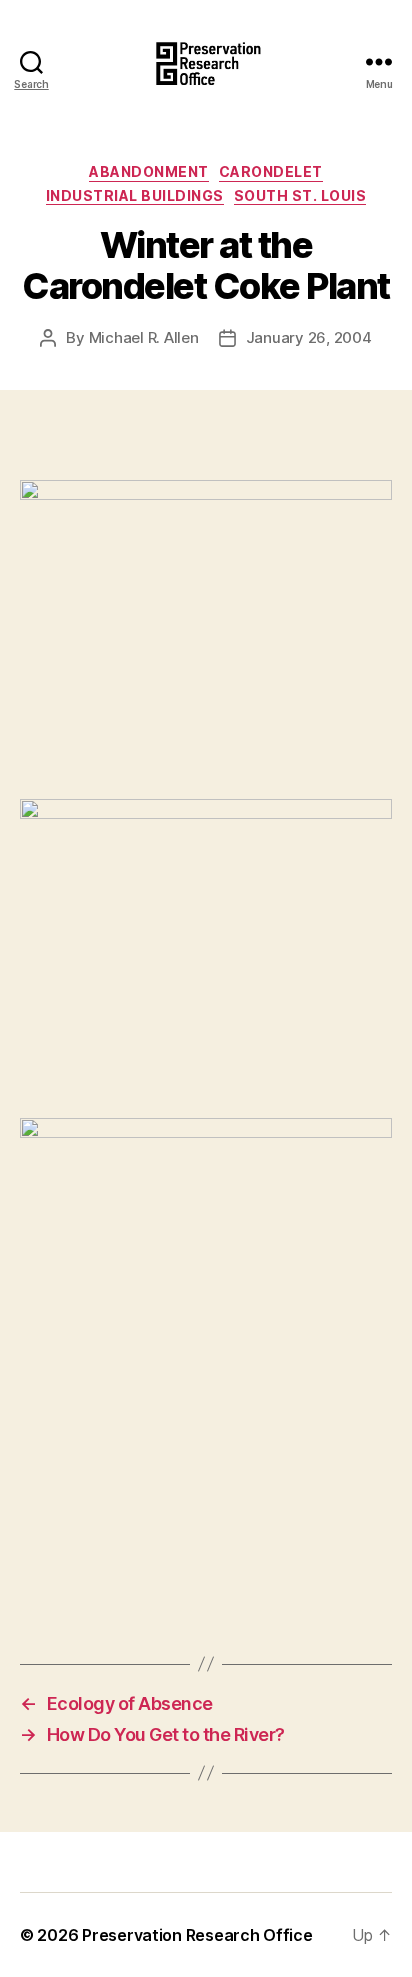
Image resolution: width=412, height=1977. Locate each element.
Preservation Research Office (197, 1935)
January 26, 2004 (309, 337)
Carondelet (271, 171)
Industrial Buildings (135, 195)
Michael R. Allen (144, 337)
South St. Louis (300, 195)
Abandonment (149, 171)
